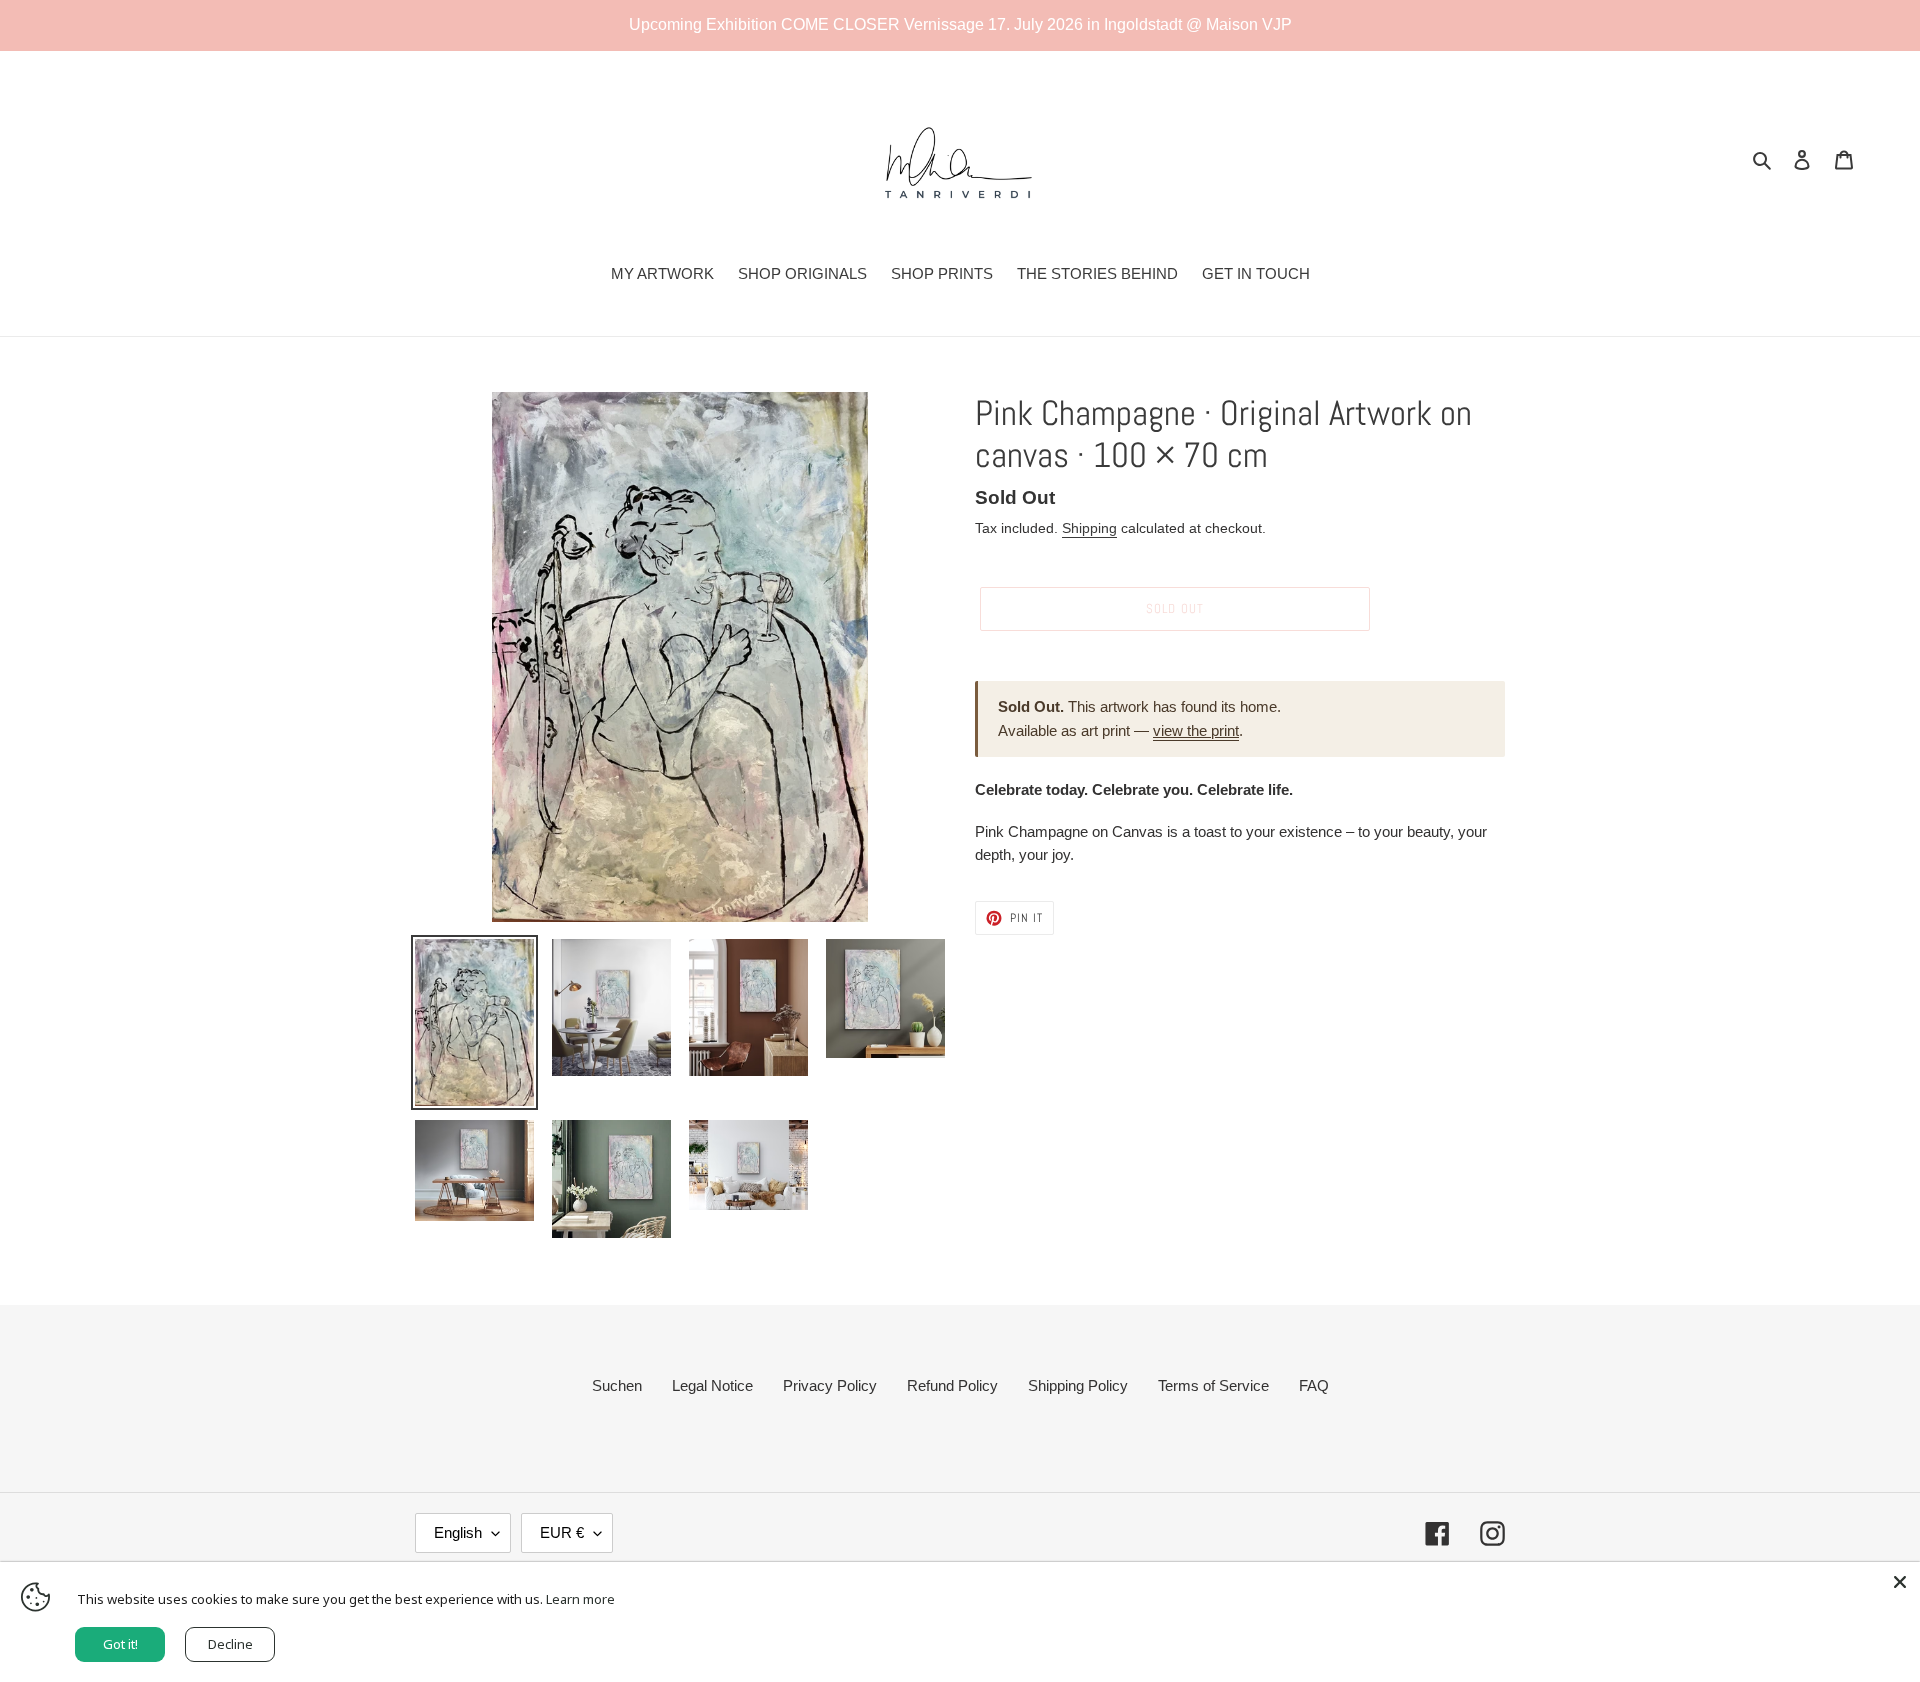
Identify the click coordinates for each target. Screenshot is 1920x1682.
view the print (1196, 730)
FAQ (1314, 1385)
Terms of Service (1213, 1385)
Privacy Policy (830, 1385)
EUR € (562, 1532)
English (458, 1532)
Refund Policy (952, 1385)
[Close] (1900, 1582)
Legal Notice (712, 1385)
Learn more (580, 1599)
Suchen (617, 1385)
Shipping (1089, 528)
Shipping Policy (1078, 1385)
